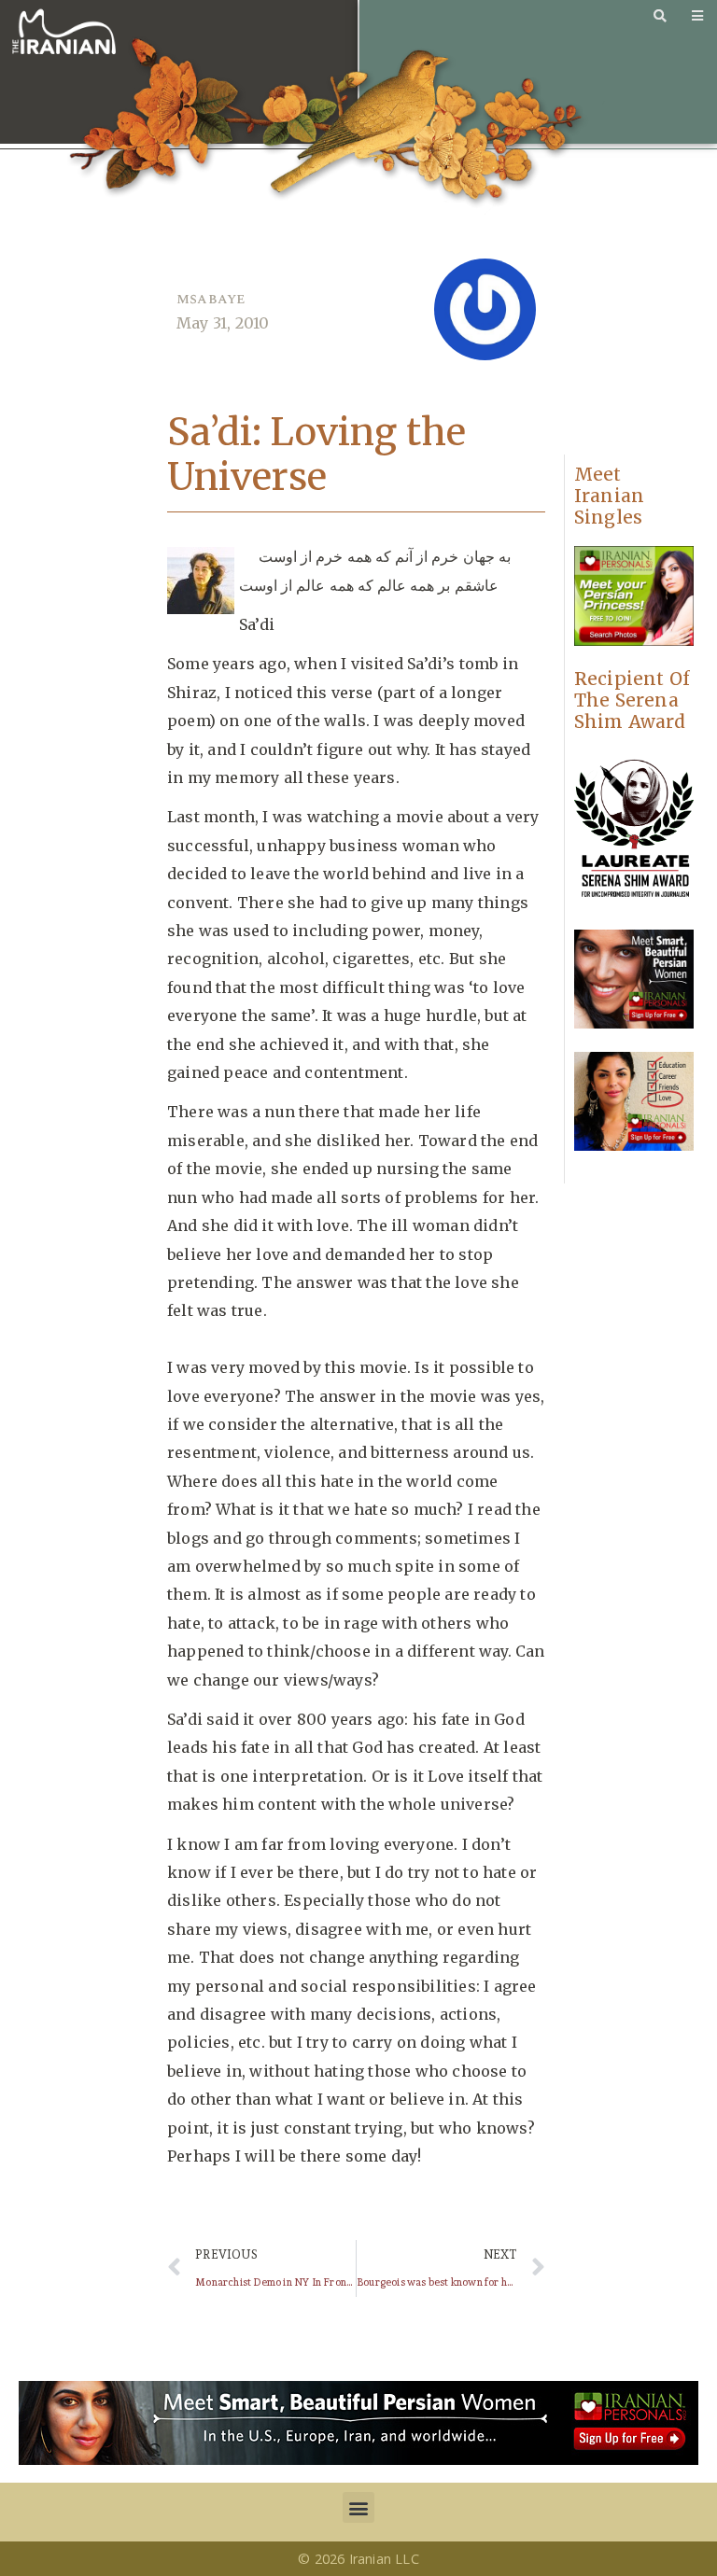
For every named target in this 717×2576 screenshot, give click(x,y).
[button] (358, 2507)
